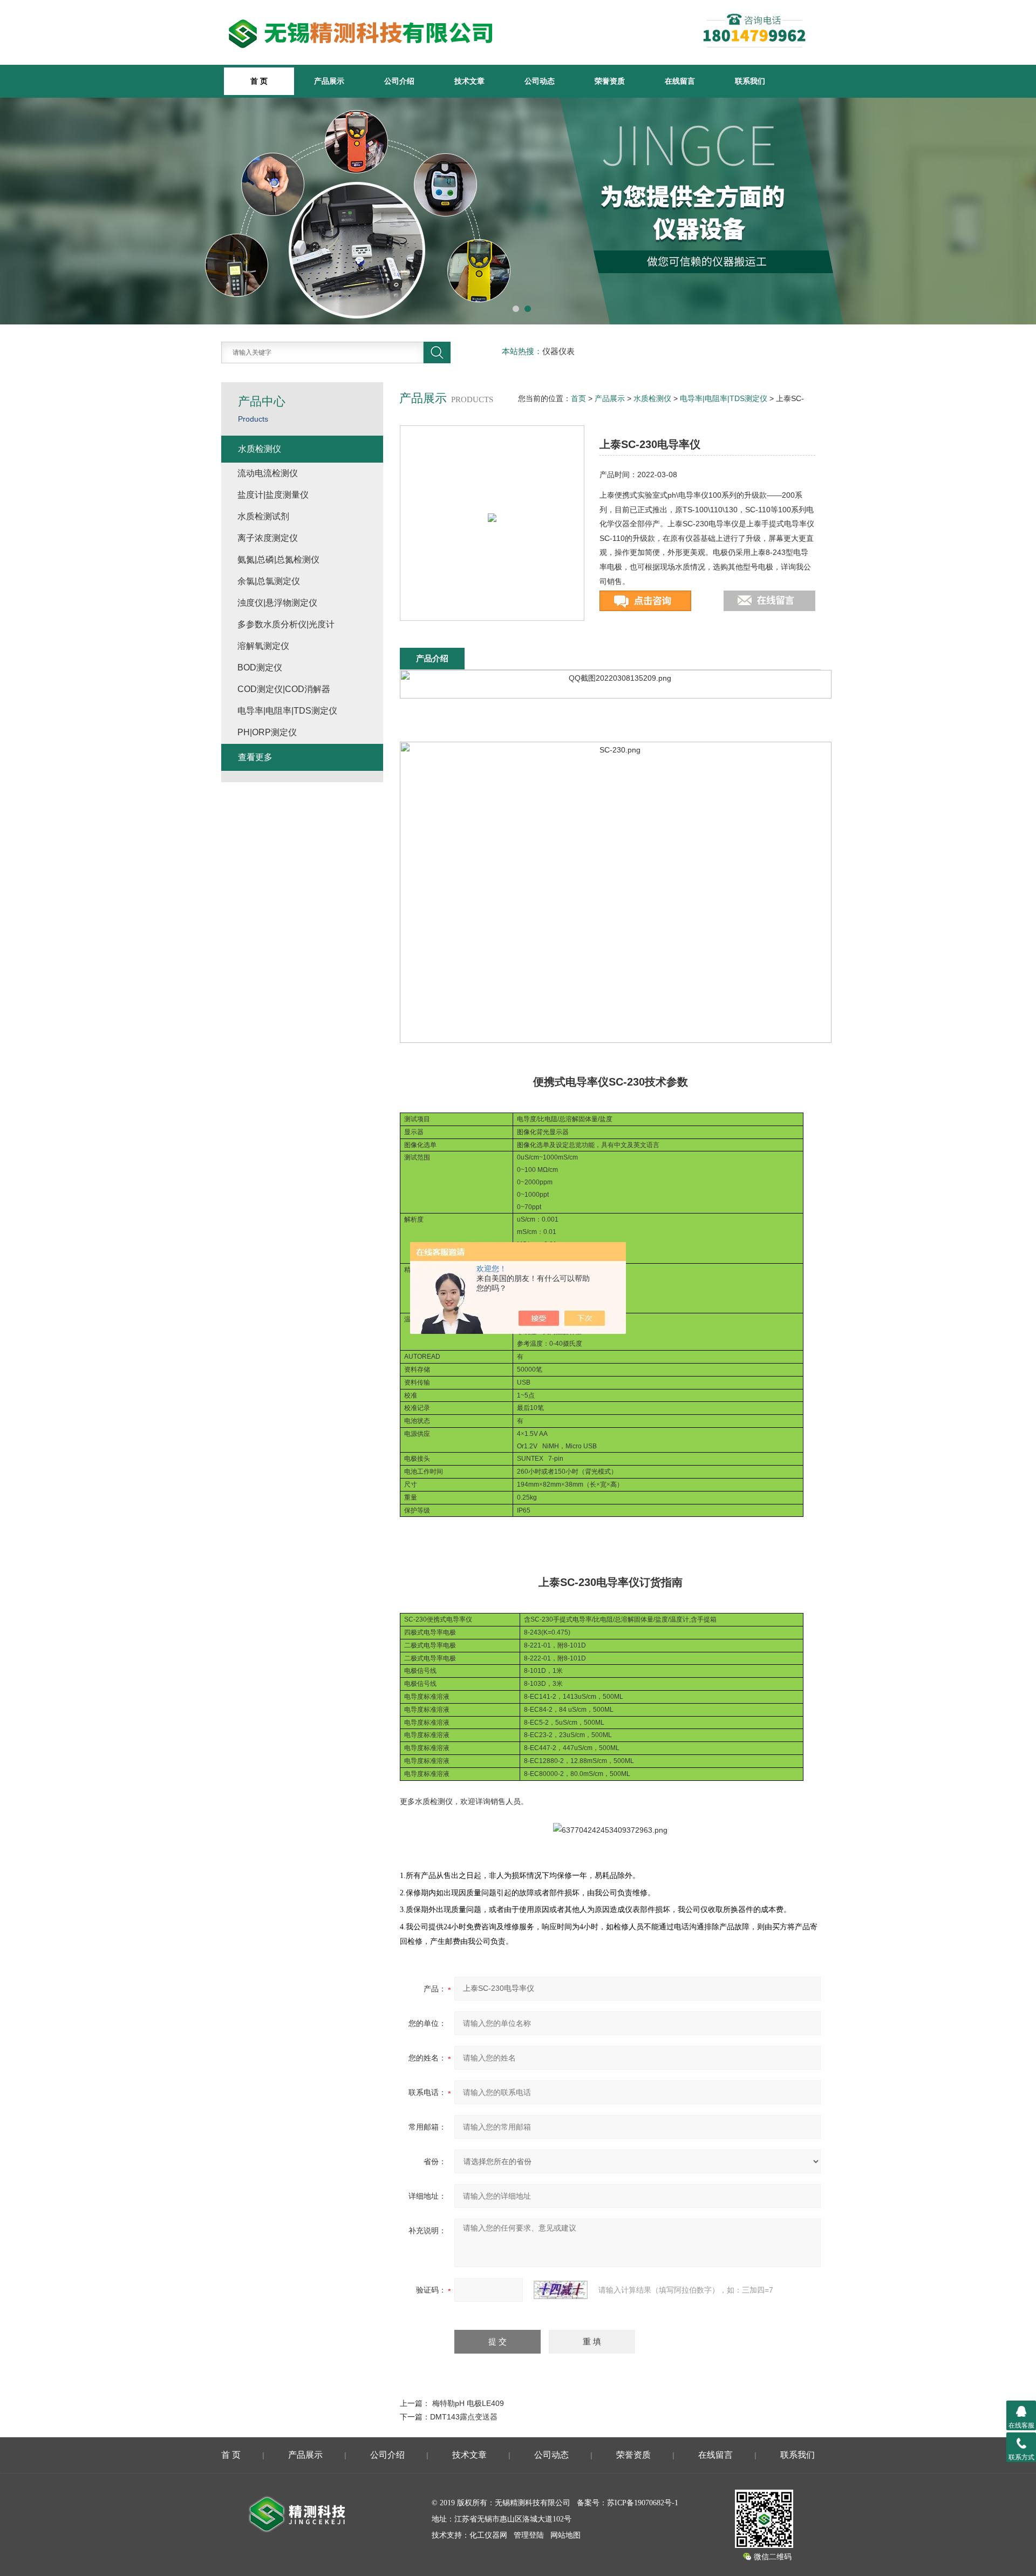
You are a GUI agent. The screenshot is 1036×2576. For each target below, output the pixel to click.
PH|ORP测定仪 (267, 732)
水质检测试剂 (263, 516)
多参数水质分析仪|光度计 (286, 624)
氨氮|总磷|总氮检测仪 (278, 560)
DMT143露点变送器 (464, 2417)
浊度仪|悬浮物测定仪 (277, 603)
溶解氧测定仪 (263, 646)
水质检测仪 (652, 398)
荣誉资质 (610, 81)
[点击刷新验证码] (561, 2290)
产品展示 (329, 81)
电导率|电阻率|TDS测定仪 (724, 398)
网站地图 (565, 2535)
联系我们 (750, 81)
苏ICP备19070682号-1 (643, 2503)
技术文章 (469, 81)
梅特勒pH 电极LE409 (468, 2403)
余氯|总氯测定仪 (269, 581)
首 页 (231, 2455)
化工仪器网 (488, 2535)
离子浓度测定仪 (268, 538)
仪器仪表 (558, 351)
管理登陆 (529, 2535)
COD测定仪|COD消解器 (284, 689)
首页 (578, 398)
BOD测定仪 (260, 667)
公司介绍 (399, 81)
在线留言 (680, 81)
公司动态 (540, 81)
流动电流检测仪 (268, 473)
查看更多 (255, 757)
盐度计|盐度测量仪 (273, 495)
